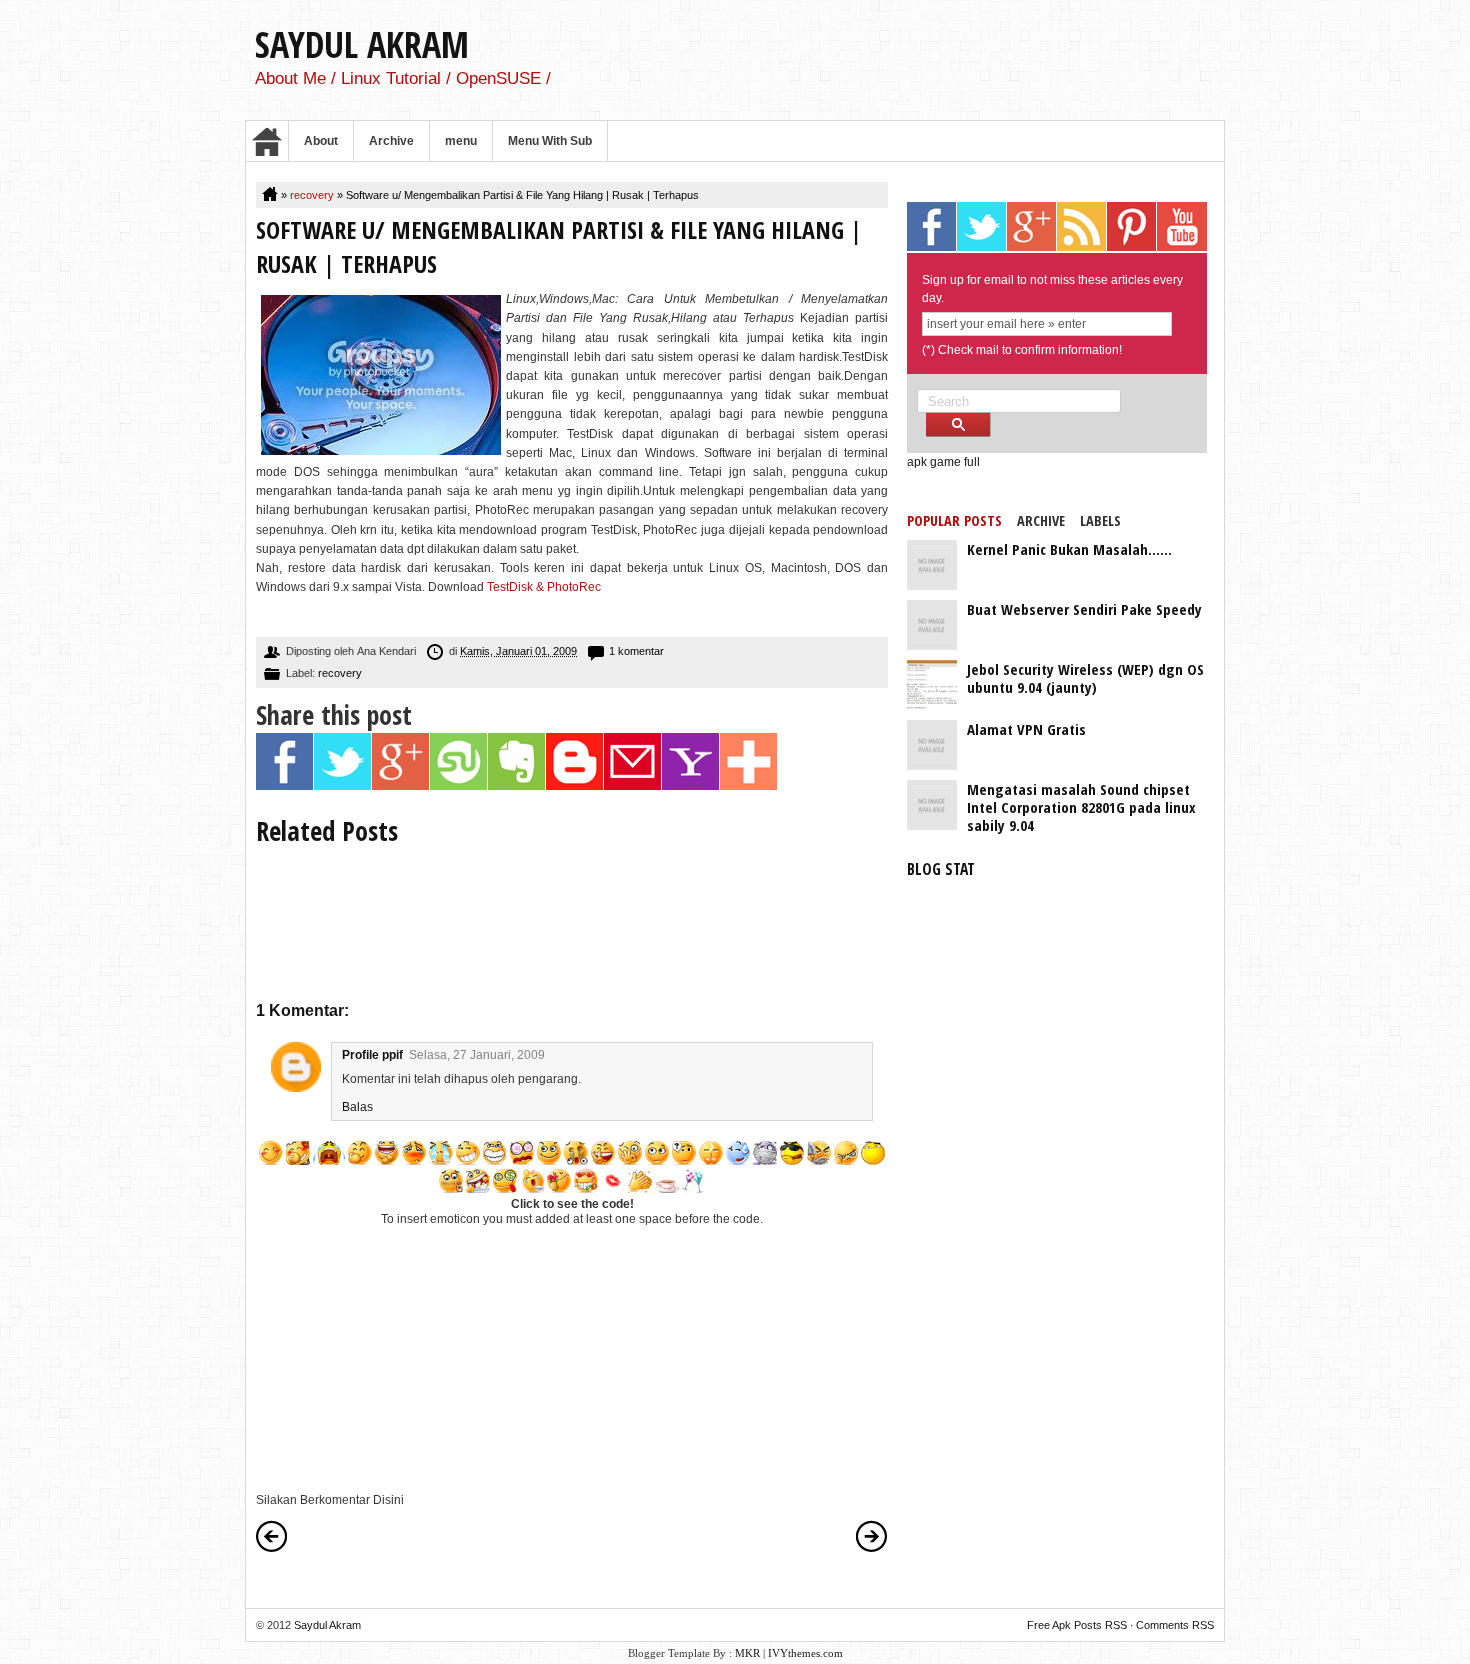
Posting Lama (872, 1536)
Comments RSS (1175, 1625)
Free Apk (1049, 1625)
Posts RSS (1100, 1625)
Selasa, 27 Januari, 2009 (477, 1055)
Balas (357, 1107)
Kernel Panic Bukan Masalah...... (1069, 549)
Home (267, 141)
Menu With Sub (550, 141)
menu (461, 141)
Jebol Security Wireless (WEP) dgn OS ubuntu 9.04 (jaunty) (1085, 678)
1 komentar (636, 651)
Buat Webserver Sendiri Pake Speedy (1084, 609)
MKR (747, 1653)
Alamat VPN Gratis (1026, 729)
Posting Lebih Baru (272, 1536)
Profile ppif (372, 1055)
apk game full (943, 462)
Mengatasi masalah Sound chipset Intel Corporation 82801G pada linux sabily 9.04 (1081, 807)
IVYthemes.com (805, 1653)
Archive (391, 141)
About (321, 141)
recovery (312, 195)
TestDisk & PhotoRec (544, 587)
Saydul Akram (362, 44)
